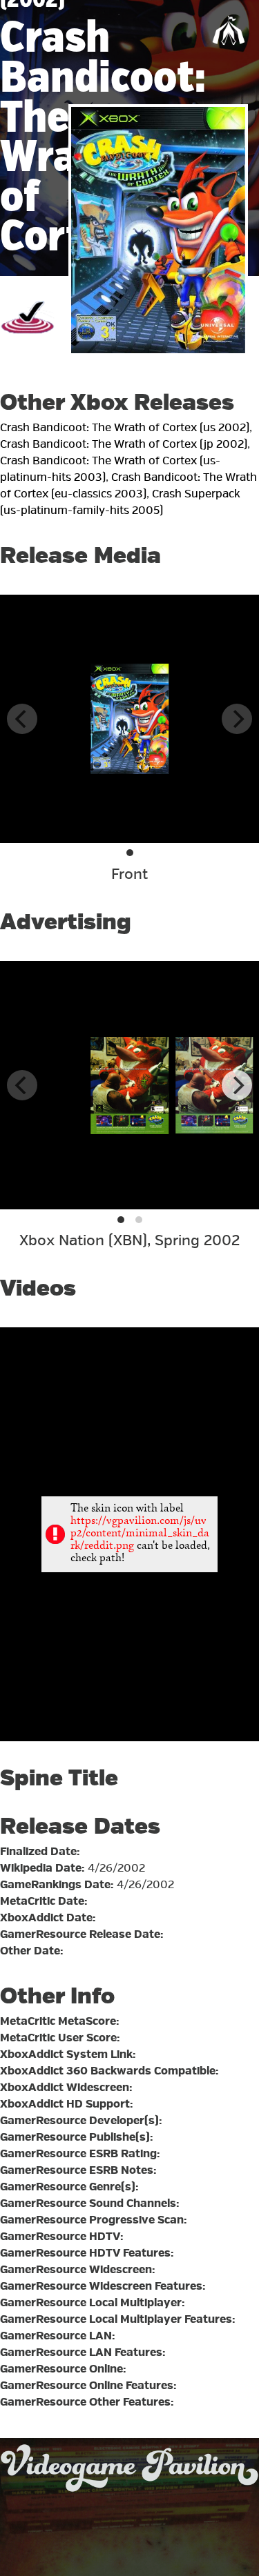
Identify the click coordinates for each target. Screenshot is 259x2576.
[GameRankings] (28, 343)
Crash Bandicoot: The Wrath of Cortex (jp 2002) (124, 444)
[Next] (237, 1085)
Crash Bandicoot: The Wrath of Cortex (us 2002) (125, 428)
